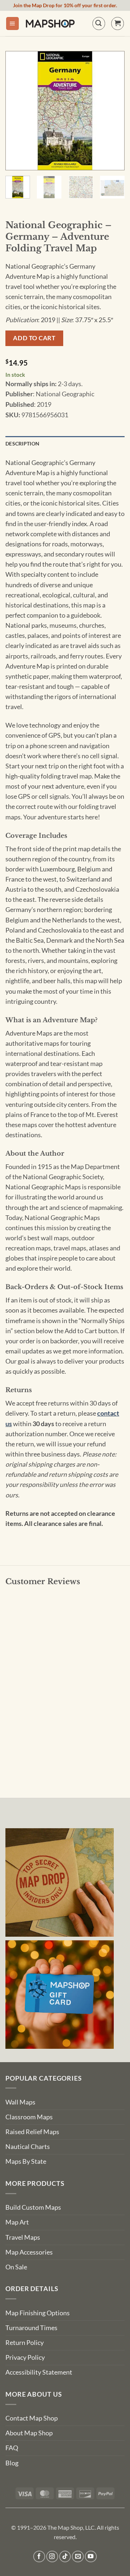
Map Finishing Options (38, 2313)
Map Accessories (29, 2252)
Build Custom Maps (33, 2207)
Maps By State (26, 2161)
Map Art (17, 2222)
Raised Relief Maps (32, 2132)
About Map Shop (29, 2433)
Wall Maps (20, 2102)
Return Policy (25, 2343)
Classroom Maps (29, 2117)
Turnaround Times (31, 2328)
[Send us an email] (78, 2557)
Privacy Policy (25, 2357)
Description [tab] (22, 443)
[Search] (99, 23)
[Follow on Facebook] (39, 2557)
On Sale (16, 2267)
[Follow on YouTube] (91, 2557)
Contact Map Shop (32, 2418)
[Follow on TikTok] (65, 2557)
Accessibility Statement (39, 2372)
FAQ (12, 2448)
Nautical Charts (28, 2147)
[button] (12, 24)
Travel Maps (23, 2237)
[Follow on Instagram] (52, 2557)
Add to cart (34, 338)
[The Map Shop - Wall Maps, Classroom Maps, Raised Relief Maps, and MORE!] (50, 24)
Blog (12, 2463)
